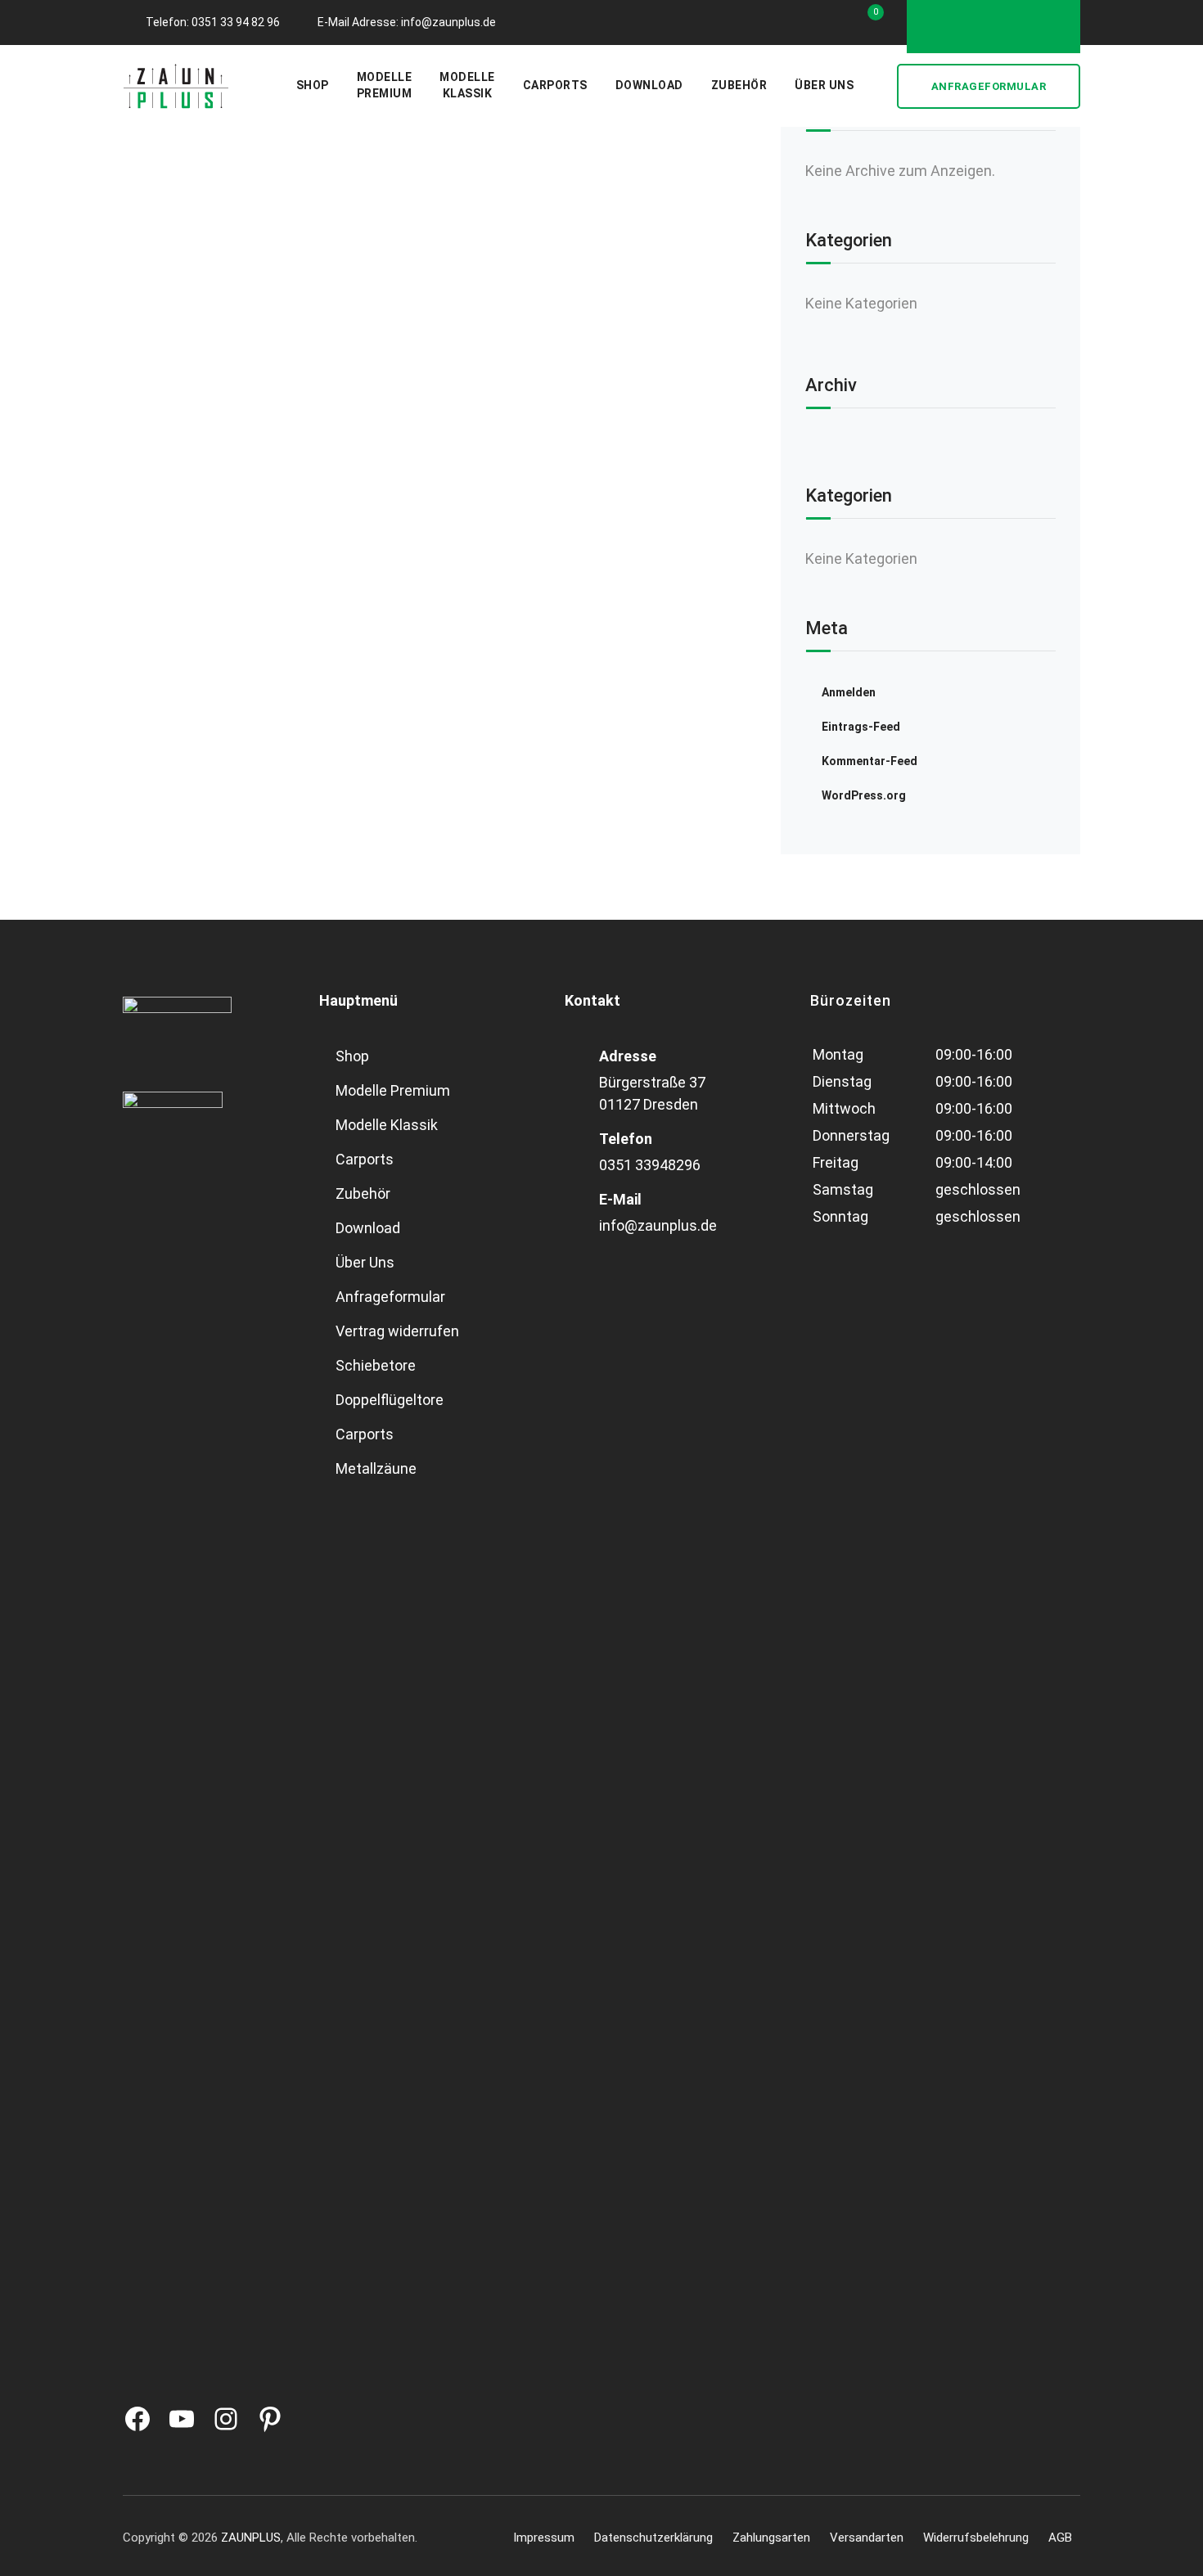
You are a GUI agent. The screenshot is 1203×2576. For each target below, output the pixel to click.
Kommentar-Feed (870, 761)
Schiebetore (376, 1365)
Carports (555, 85)
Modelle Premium (393, 1090)
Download (649, 85)
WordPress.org (864, 795)
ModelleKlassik (467, 85)
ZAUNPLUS (251, 2538)
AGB (1060, 2538)
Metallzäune (376, 1468)
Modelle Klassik (387, 1125)
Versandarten (867, 2538)
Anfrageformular (989, 86)
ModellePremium (385, 85)
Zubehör (739, 85)
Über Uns (824, 85)
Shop (313, 85)
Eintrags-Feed (861, 727)
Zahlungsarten (771, 2538)
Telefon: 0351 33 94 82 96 (213, 22)
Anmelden (849, 692)
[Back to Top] (1168, 2549)
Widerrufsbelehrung (976, 2538)
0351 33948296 (650, 1165)
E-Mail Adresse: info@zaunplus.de (407, 22)
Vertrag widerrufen (397, 1331)
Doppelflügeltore (390, 1400)
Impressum (544, 2538)
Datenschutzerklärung (653, 2538)
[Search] (878, 86)
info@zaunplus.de (658, 1225)
